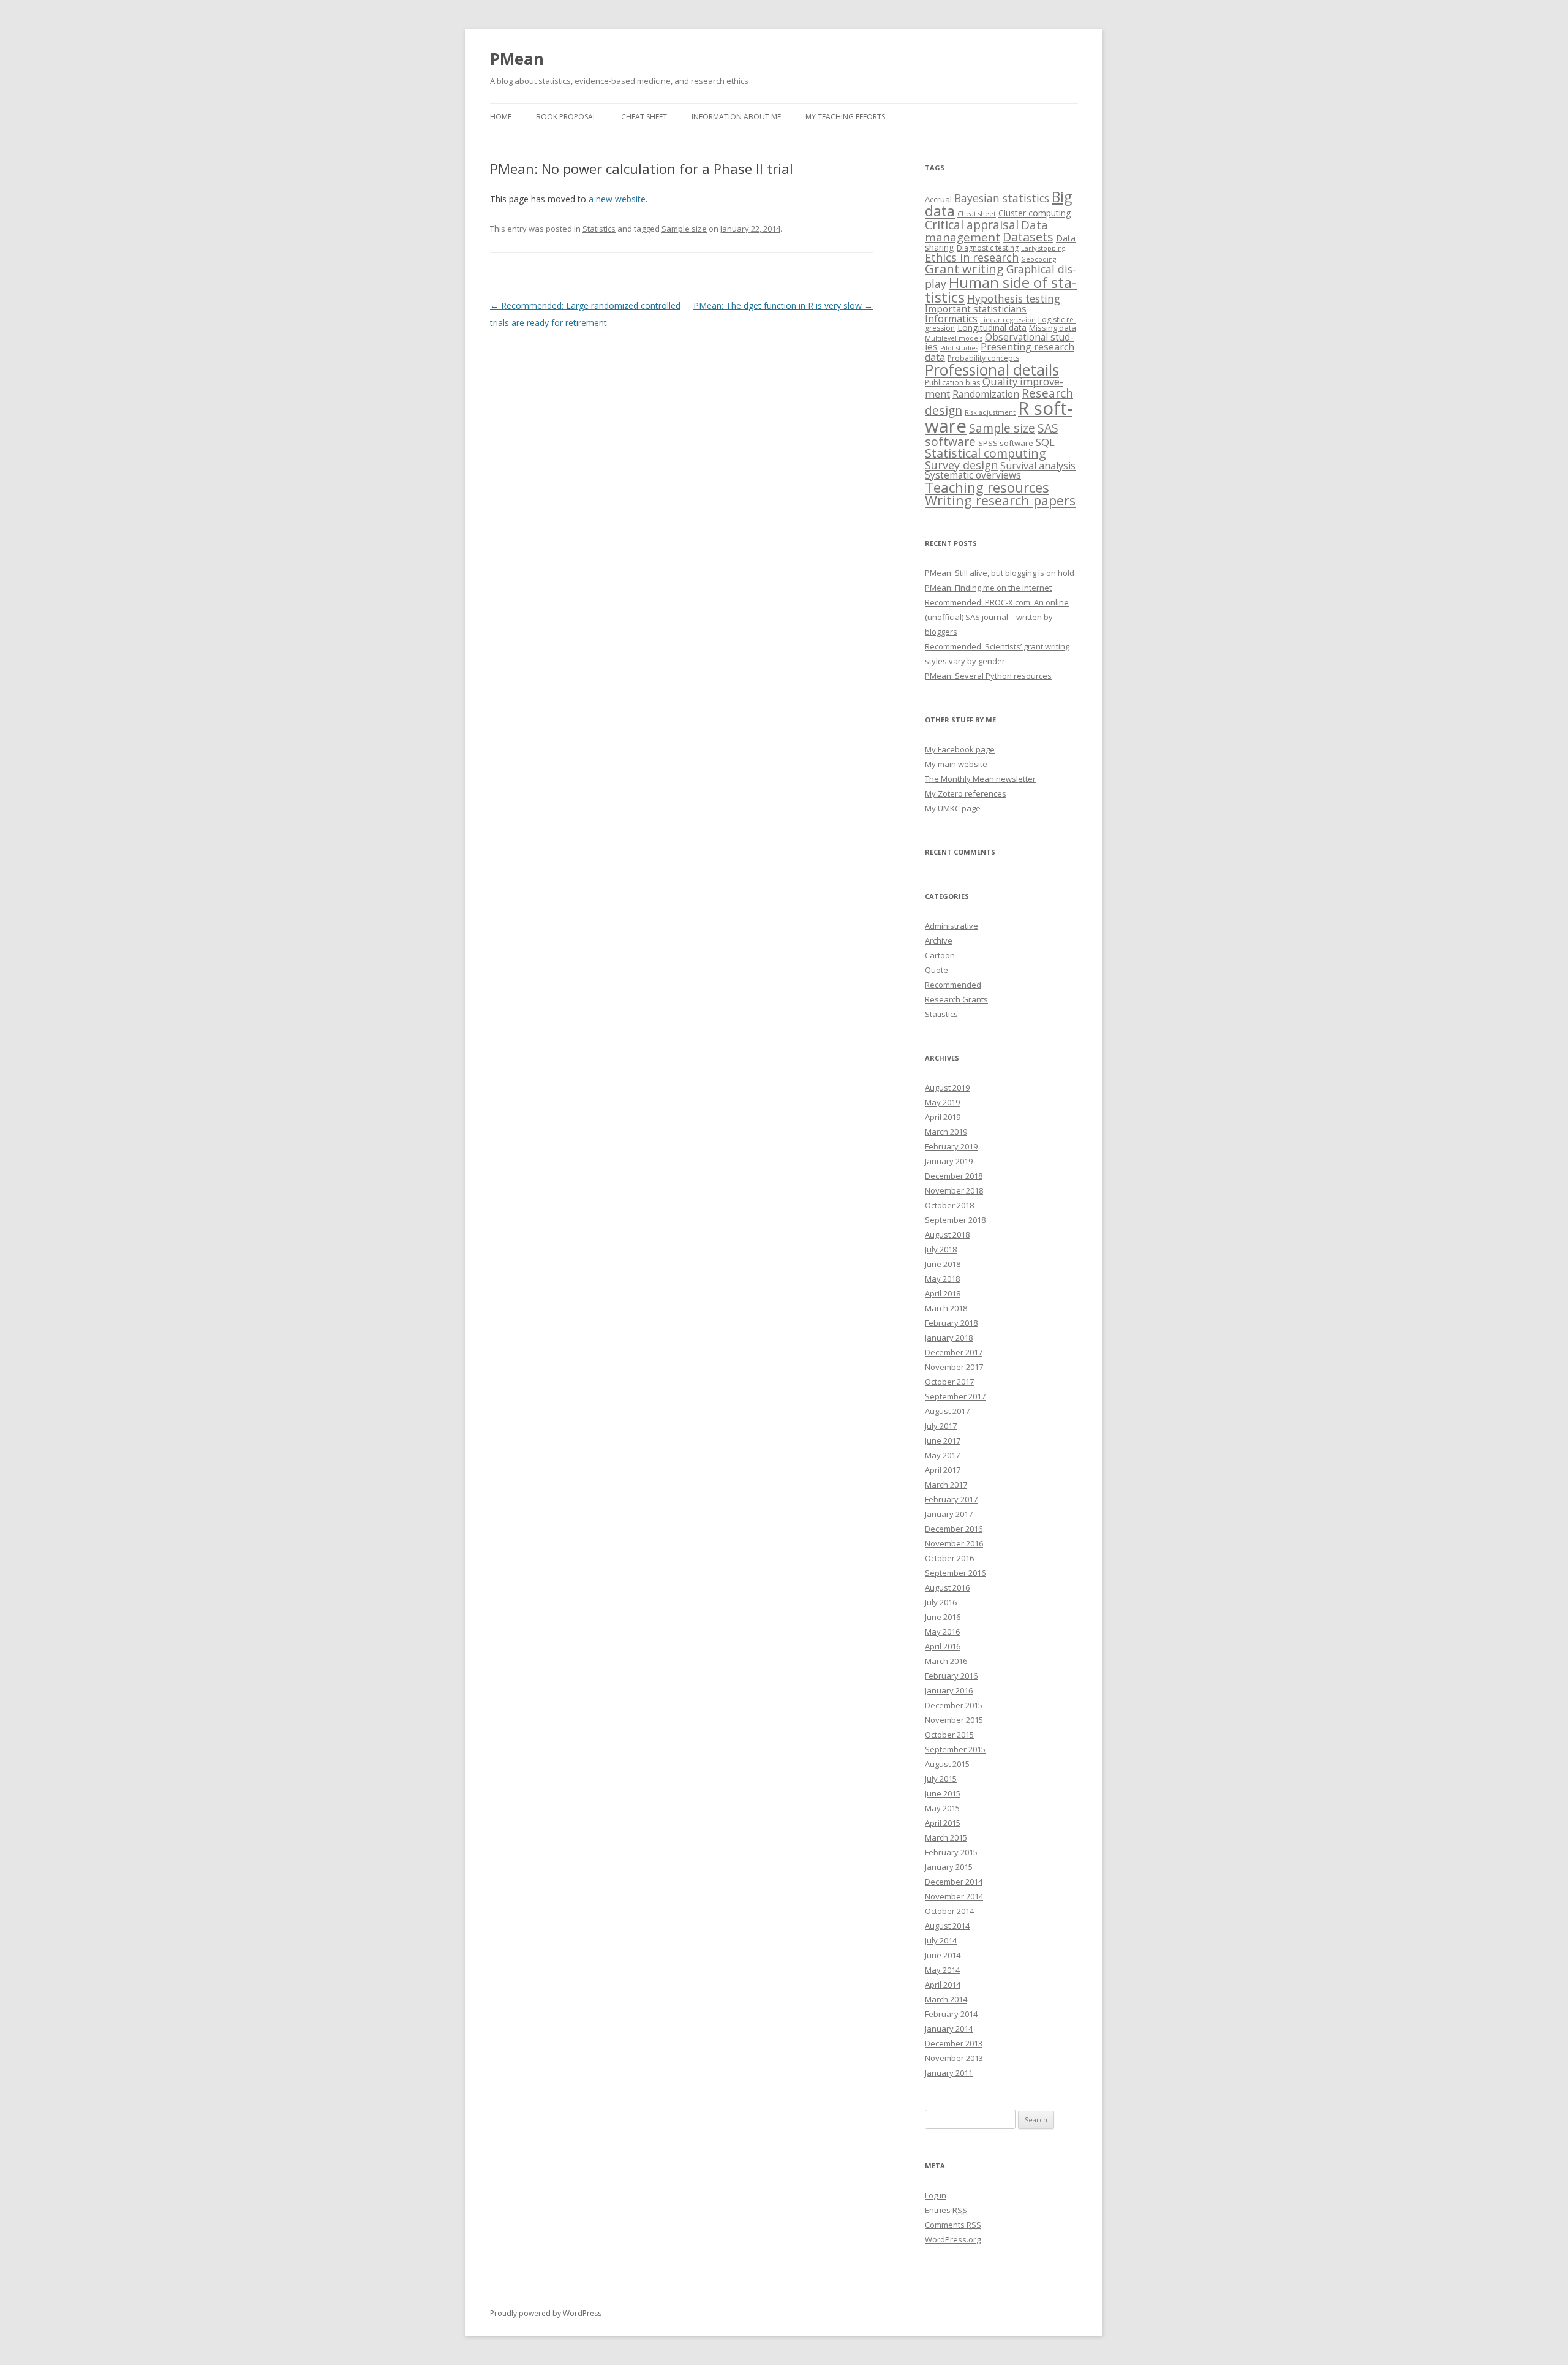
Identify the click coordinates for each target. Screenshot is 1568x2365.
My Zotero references (966, 793)
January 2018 (949, 1338)
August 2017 (947, 1411)
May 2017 (942, 1455)
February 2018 (951, 1323)
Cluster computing (1035, 213)
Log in (936, 2195)
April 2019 (943, 1117)
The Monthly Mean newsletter (980, 779)
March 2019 (946, 1132)
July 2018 (941, 1249)
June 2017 (943, 1440)
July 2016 (941, 1602)
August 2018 (947, 1235)
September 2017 (955, 1396)
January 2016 (949, 1690)
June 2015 (943, 1793)
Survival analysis (1038, 466)
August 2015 (947, 1764)
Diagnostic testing (988, 248)
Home (501, 117)
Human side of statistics (1001, 289)
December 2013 (954, 2043)
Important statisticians (976, 309)
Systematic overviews (973, 475)
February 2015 (951, 1852)
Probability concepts (983, 358)
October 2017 (949, 1382)
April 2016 (943, 1646)
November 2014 (954, 1896)
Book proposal (566, 117)
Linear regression (1008, 320)
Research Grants (956, 999)
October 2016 (949, 1558)
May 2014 (942, 1970)
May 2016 (942, 1632)
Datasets (1028, 237)
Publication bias (952, 383)
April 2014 (943, 1985)
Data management (986, 231)
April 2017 (943, 1470)
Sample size (684, 229)
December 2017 (954, 1352)
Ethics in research (972, 257)
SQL (1045, 442)
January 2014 (949, 2029)
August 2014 (947, 1926)
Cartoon (940, 955)
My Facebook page (960, 749)
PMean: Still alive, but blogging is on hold (1000, 573)
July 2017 (941, 1426)
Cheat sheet (644, 117)
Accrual (938, 199)
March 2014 (946, 1999)
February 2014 (951, 2014)
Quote (937, 970)
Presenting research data (1000, 352)
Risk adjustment (990, 412)
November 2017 (954, 1367)
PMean (517, 59)
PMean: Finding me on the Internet (988, 588)
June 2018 (943, 1264)
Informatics (951, 319)
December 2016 (954, 1529)
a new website (617, 199)
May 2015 (942, 1808)
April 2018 (943, 1293)
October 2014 (949, 1911)
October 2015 (949, 1735)
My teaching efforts (845, 117)
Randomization (986, 394)
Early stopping (1043, 248)
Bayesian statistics (1002, 198)
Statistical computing (986, 453)
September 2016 (955, 1573)
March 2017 (946, 1485)
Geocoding (1038, 259)
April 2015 (943, 1823)
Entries (946, 2210)
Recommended (953, 985)
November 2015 (954, 1720)
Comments (953, 2225)
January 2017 (949, 1514)
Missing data (1053, 328)
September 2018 (955, 1220)
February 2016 (951, 1676)
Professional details (992, 369)
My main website (956, 764)
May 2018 (942, 1279)
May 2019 (942, 1102)
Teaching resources (987, 487)
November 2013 (954, 2058)
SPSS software (1006, 443)
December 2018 (954, 1176)
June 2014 (943, 1955)
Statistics (599, 229)
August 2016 (947, 1587)
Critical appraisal (972, 225)
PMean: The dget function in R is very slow (783, 305)
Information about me (736, 117)
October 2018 (949, 1205)
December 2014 (954, 1882)
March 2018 (946, 1308)
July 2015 (941, 1779)
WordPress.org (953, 2239)
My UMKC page (953, 808)
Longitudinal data (992, 327)
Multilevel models (954, 338)
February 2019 (951, 1146)
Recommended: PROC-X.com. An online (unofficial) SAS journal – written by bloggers (997, 617)
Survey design (961, 465)
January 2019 (949, 1161)
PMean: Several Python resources (988, 676)
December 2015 (954, 1705)
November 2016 (954, 1543)
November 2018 (954, 1190)
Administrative (952, 926)
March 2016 (946, 1661)
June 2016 (943, 1617)
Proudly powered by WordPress (546, 2313)
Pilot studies (959, 348)
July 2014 (941, 1940)
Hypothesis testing (1014, 299)
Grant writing (964, 269)
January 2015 (949, 1867)
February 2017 (951, 1499)
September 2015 (955, 1749)
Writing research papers (1000, 500)
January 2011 (949, 2073)
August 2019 (947, 1088)
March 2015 (946, 1837)
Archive (939, 940)
